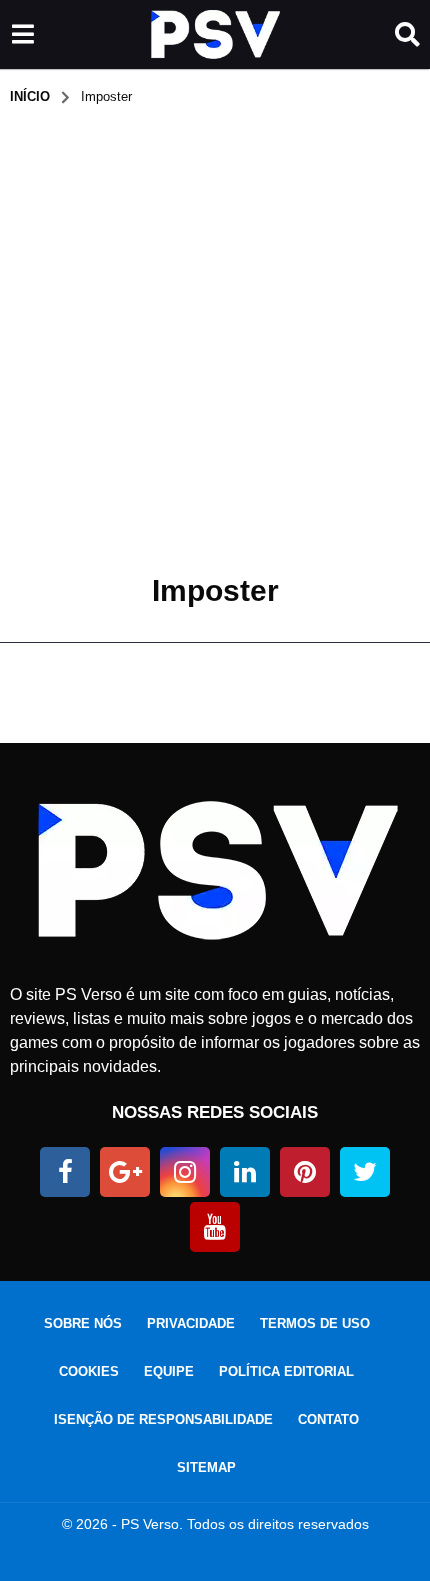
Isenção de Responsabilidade (163, 1419)
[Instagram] (185, 1172)
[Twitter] (365, 1172)
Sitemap (206, 1467)
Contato (328, 1419)
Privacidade (191, 1323)
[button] (22, 35)
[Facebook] (65, 1172)
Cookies (89, 1371)
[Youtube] (215, 1227)
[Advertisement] (215, 331)
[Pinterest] (305, 1172)
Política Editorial (286, 1371)
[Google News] (125, 1172)
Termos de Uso (315, 1323)
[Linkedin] (245, 1172)
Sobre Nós (83, 1323)
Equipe (169, 1371)
